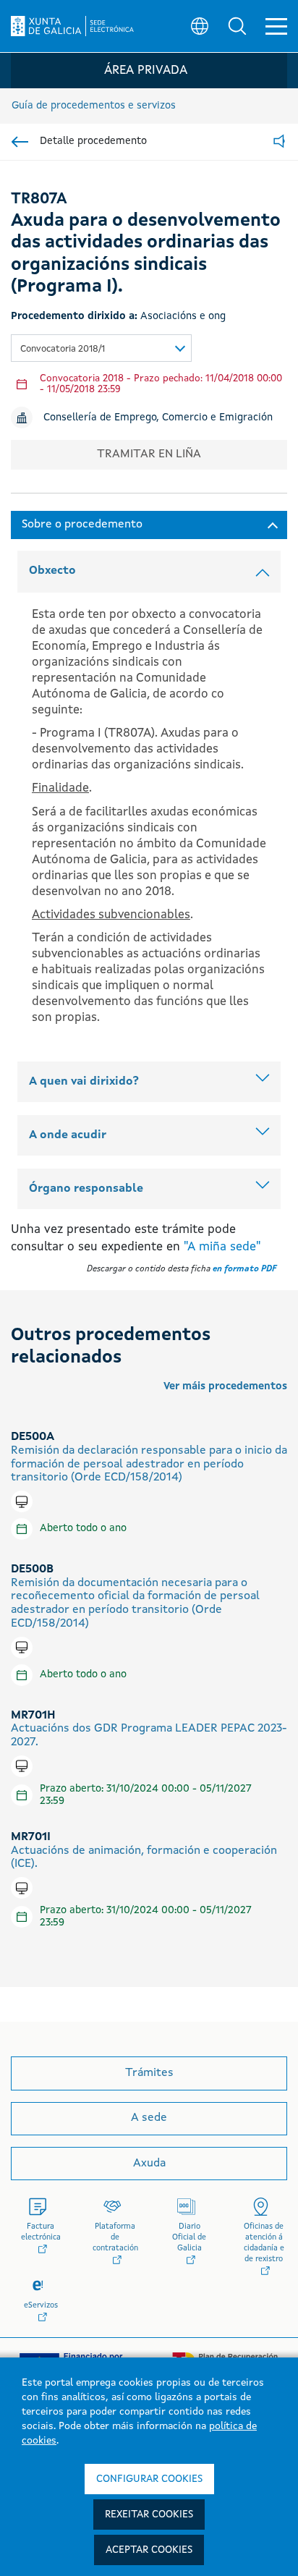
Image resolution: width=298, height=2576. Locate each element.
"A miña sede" (222, 1247)
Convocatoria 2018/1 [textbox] (63, 349)
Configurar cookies (149, 2479)
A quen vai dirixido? (84, 1082)
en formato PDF (244, 1269)
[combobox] (101, 348)
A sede (149, 2118)
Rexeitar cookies (149, 2514)
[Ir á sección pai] (20, 142)
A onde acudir (68, 1135)
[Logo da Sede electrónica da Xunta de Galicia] (72, 26)
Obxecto (52, 571)
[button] (237, 26)
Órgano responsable (86, 1189)
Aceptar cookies (149, 2550)
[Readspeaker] (279, 142)
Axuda (149, 2164)
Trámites (149, 2073)
